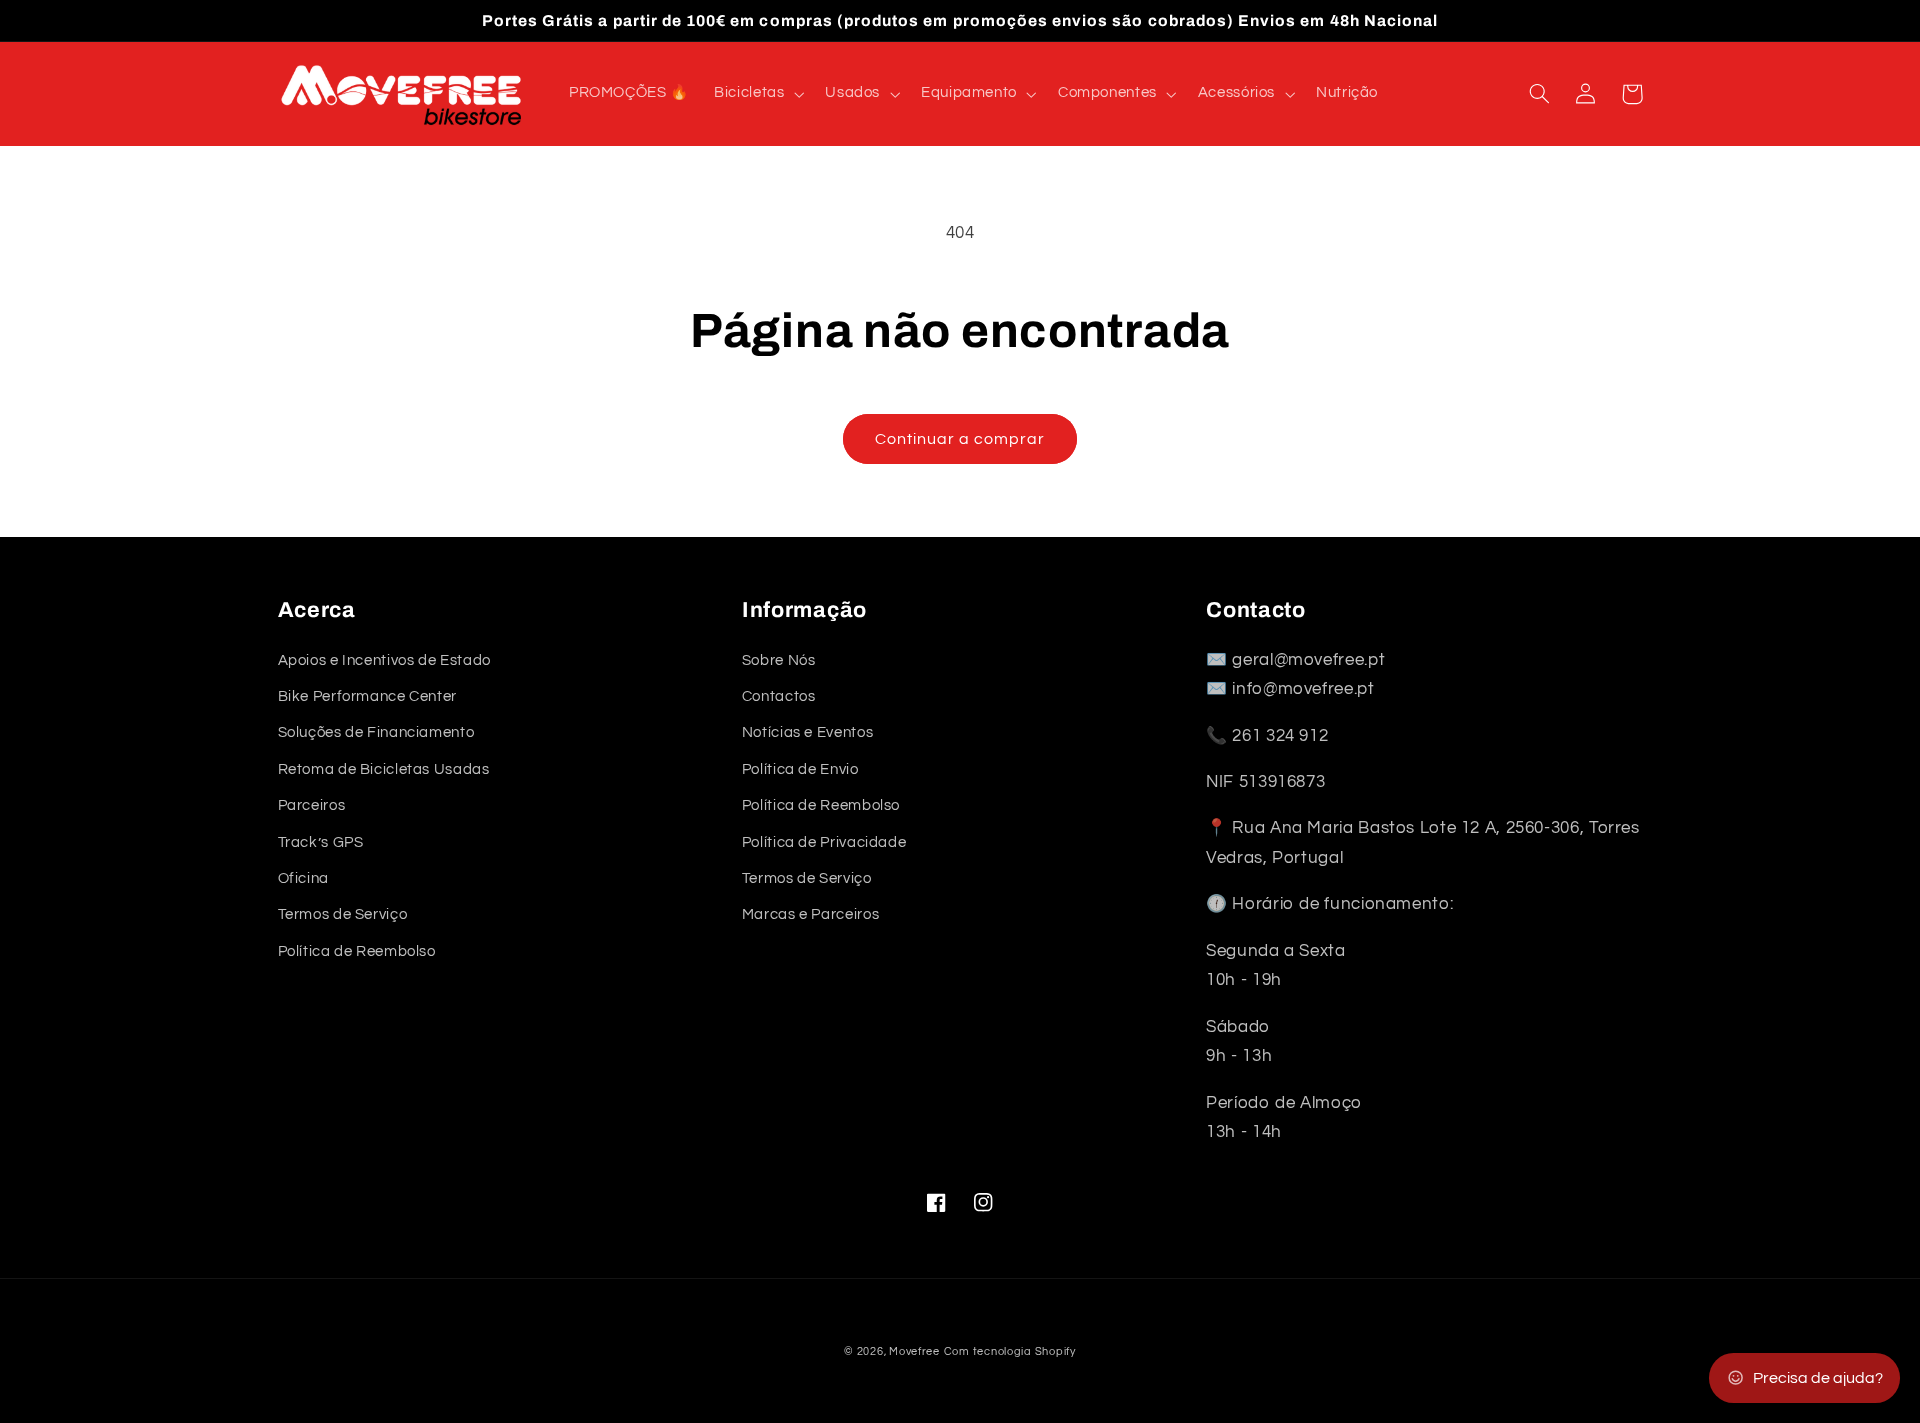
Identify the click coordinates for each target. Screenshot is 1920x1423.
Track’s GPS (321, 842)
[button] (757, 94)
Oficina (303, 878)
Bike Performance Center (368, 696)
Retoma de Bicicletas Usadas (384, 769)
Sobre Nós (779, 660)
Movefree (914, 1351)
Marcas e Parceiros (810, 914)
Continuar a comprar (960, 439)
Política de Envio (800, 769)
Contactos (779, 696)
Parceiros (312, 805)
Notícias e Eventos (807, 732)
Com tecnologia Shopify (1010, 1351)
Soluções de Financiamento (376, 732)
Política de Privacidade (824, 842)
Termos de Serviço (343, 914)
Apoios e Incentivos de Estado (384, 660)
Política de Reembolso (357, 951)
